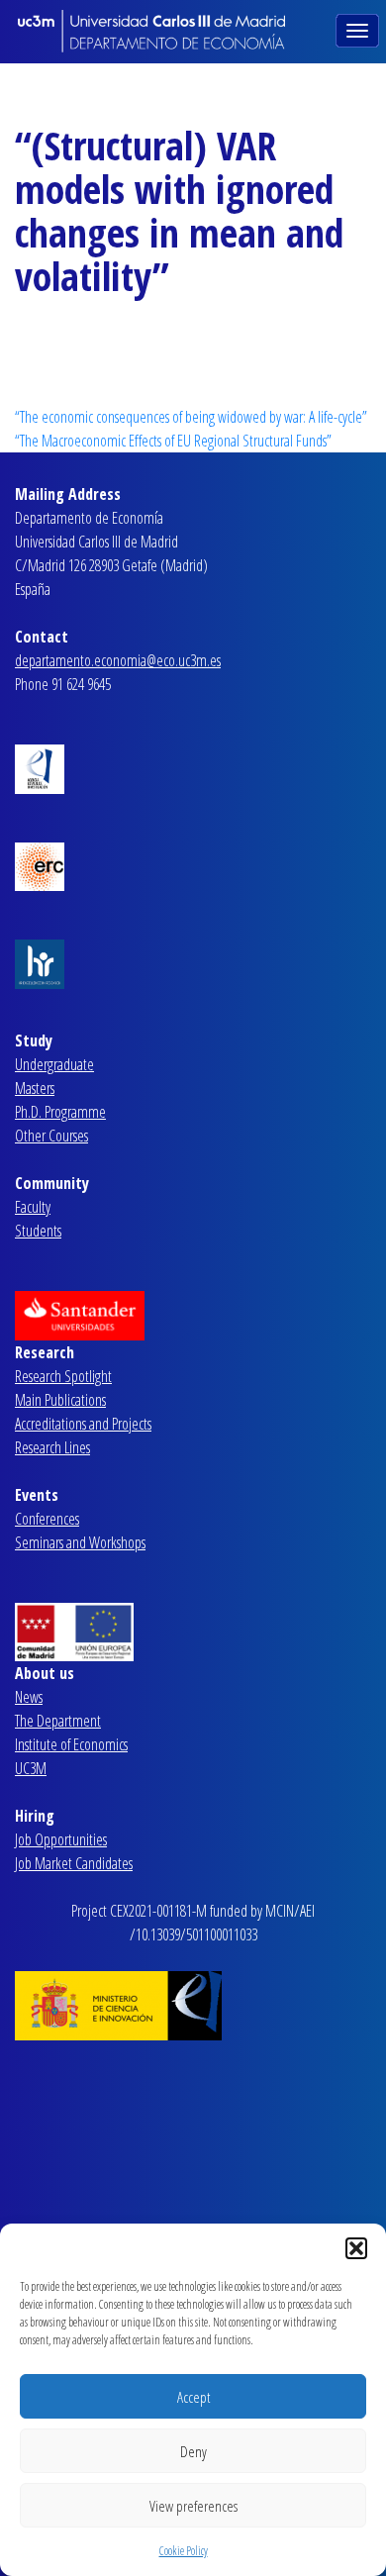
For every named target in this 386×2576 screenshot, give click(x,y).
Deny (193, 2451)
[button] (356, 2248)
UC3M (31, 1768)
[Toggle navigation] (359, 29)
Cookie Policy (184, 2551)
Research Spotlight (63, 1376)
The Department (58, 1721)
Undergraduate (54, 1064)
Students (38, 1231)
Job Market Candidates (74, 1863)
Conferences (47, 1519)
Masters (35, 1088)
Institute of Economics (71, 1744)
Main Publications (60, 1400)
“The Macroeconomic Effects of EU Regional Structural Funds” (173, 441)
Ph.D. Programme (60, 1112)
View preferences (193, 2506)
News (29, 1697)
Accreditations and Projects (83, 1424)
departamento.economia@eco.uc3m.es (118, 660)
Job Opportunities (61, 1839)
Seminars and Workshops (80, 1542)
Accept (193, 2397)
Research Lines (52, 1447)
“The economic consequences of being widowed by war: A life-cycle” (191, 417)
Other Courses (51, 1136)
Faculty (33, 1207)
